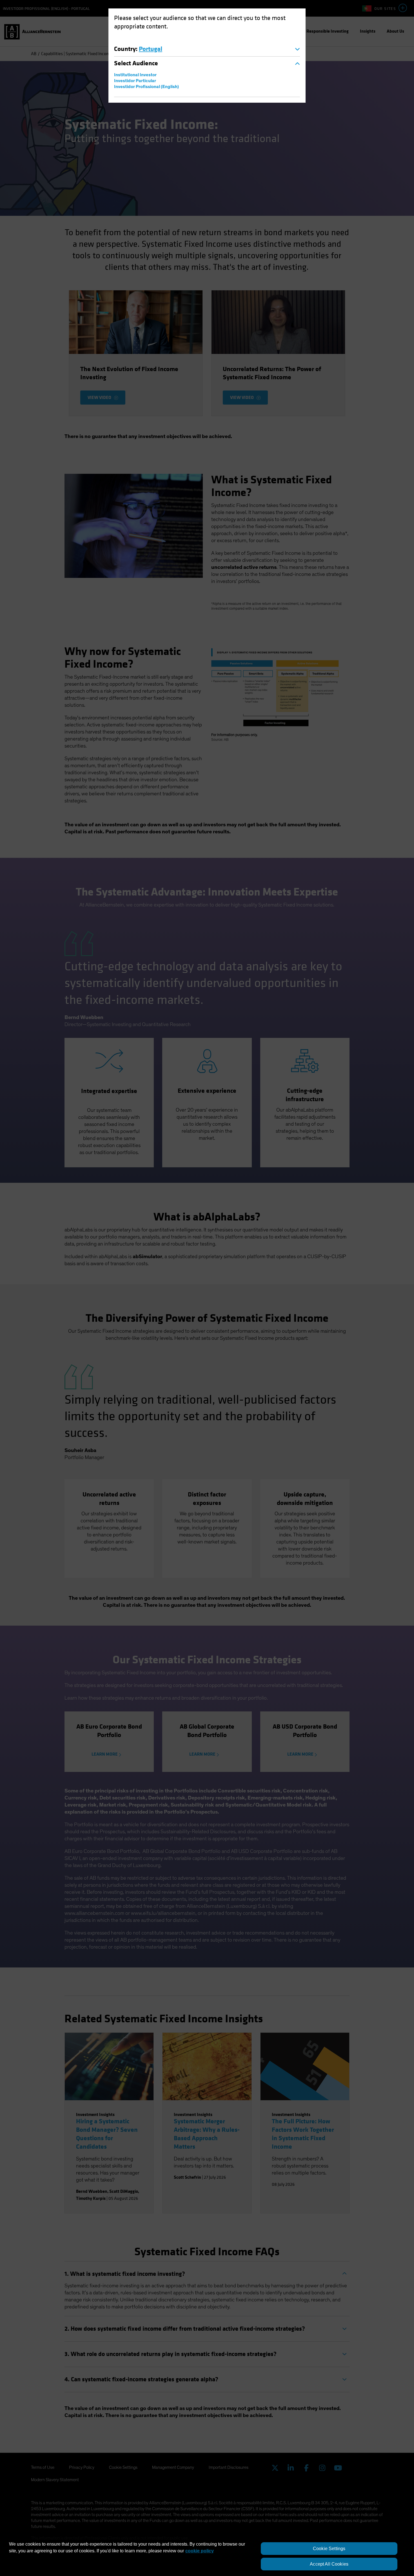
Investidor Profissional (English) (146, 87)
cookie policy (200, 2551)
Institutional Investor (135, 75)
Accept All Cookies (329, 2564)
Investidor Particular (135, 81)
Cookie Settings (329, 2549)
